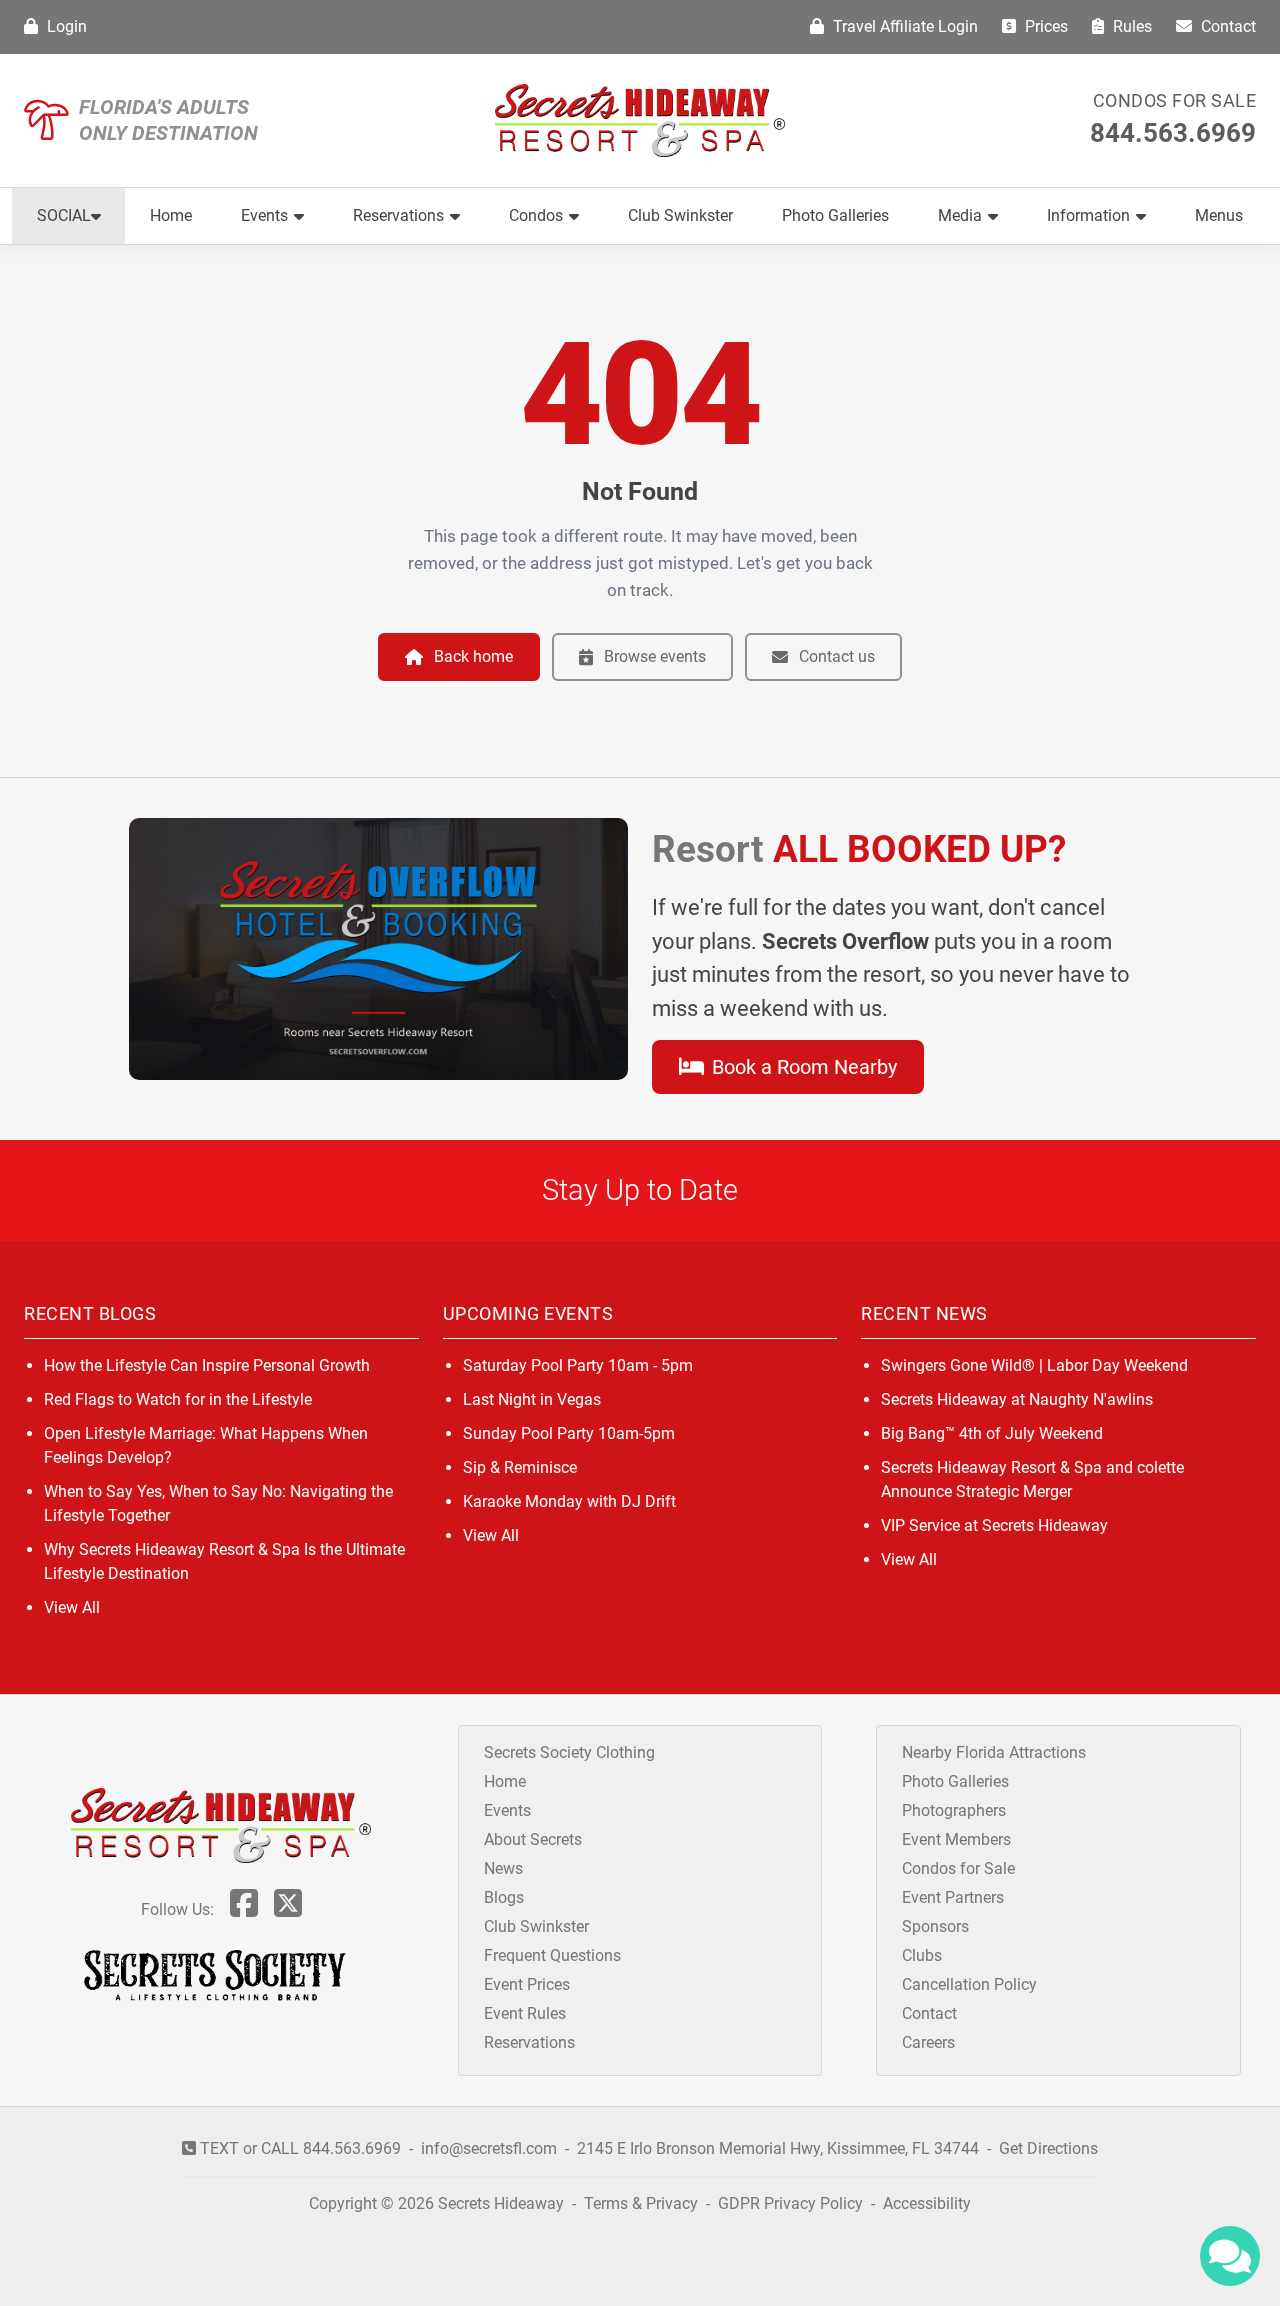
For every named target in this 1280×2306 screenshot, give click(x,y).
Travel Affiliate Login (903, 26)
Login (65, 26)
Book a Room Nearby (802, 1067)
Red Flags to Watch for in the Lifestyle (178, 1399)
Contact (1226, 26)
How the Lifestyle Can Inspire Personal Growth (207, 1365)
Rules (1130, 26)
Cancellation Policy (969, 1984)
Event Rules (525, 2013)
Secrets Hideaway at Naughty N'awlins (1017, 1399)
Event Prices (527, 1984)
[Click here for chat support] (1230, 2256)
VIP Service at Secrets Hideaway (994, 1525)
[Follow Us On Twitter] (288, 1909)
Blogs (504, 1897)
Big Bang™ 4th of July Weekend (992, 1433)
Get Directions (1048, 2148)
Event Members (956, 1839)
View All (72, 1607)
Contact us (837, 656)
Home (171, 215)
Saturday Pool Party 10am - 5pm (578, 1365)
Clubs (922, 1955)
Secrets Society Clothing (569, 1752)
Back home (473, 656)
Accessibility (927, 2203)
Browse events (655, 656)
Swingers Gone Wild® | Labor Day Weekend (1034, 1365)
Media (960, 215)
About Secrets (533, 1839)
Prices (1044, 26)
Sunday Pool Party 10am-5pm (569, 1433)
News (503, 1868)
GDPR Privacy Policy (792, 2203)
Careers (928, 2042)
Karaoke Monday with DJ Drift (569, 1501)
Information (1088, 215)
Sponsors (935, 1926)
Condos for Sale (1175, 100)
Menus (1219, 215)
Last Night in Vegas (532, 1399)
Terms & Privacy (641, 2203)
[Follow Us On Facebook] (244, 1909)
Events (264, 215)
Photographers (954, 1810)
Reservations (398, 215)
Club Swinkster (680, 215)
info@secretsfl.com (489, 2148)
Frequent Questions (552, 1955)
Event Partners (953, 1897)
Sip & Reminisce (520, 1467)
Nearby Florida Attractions (994, 1752)
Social (64, 215)
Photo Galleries (835, 215)
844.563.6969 (1173, 133)
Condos (536, 215)
